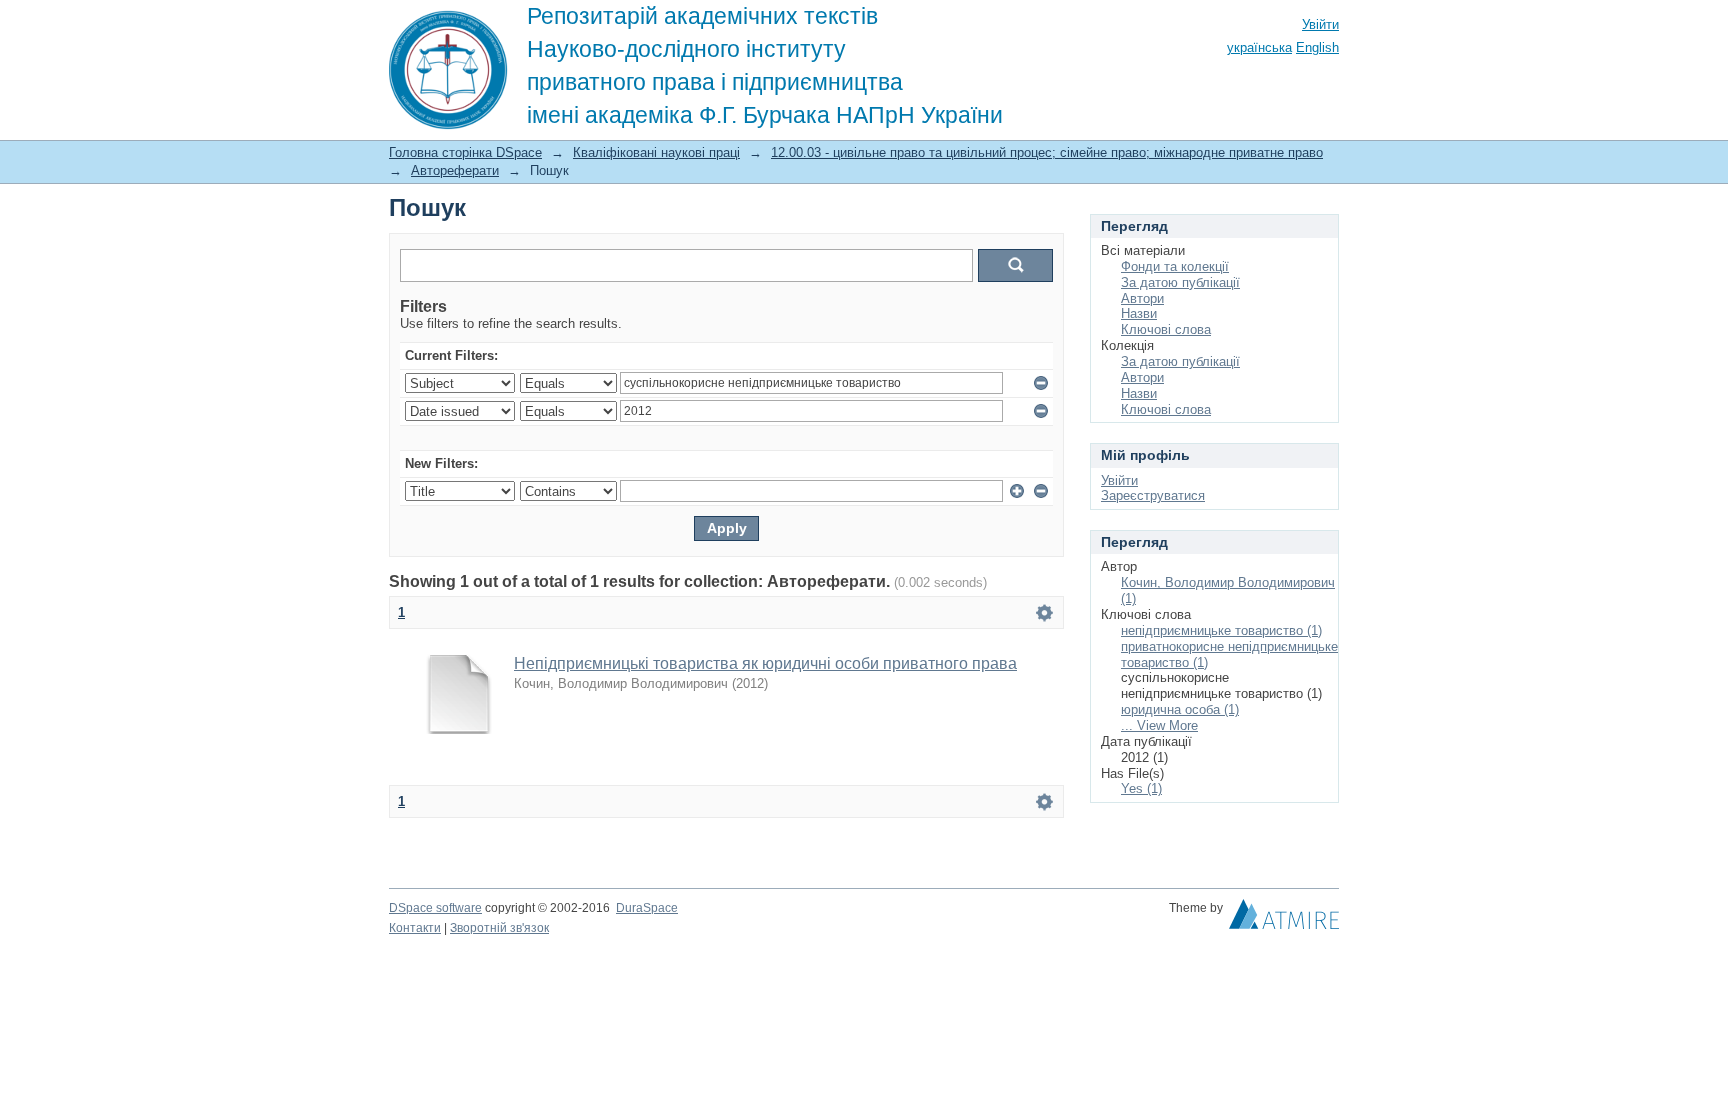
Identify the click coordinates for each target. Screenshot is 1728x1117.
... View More (1159, 725)
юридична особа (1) (1180, 709)
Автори (1142, 298)
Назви (1139, 313)
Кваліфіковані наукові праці (656, 152)
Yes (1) (1141, 788)
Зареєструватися (1153, 495)
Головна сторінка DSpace (465, 152)
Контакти (415, 928)
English (1317, 47)
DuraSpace (647, 908)
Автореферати (455, 170)
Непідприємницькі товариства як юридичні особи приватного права (765, 663)
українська (1259, 47)
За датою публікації (1180, 282)
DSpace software (435, 908)
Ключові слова (1166, 329)
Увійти (1320, 24)
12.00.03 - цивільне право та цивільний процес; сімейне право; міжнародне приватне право (1047, 152)
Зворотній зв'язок (499, 928)
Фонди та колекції (1175, 266)
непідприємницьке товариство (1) (1221, 630)
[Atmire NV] (1284, 919)
